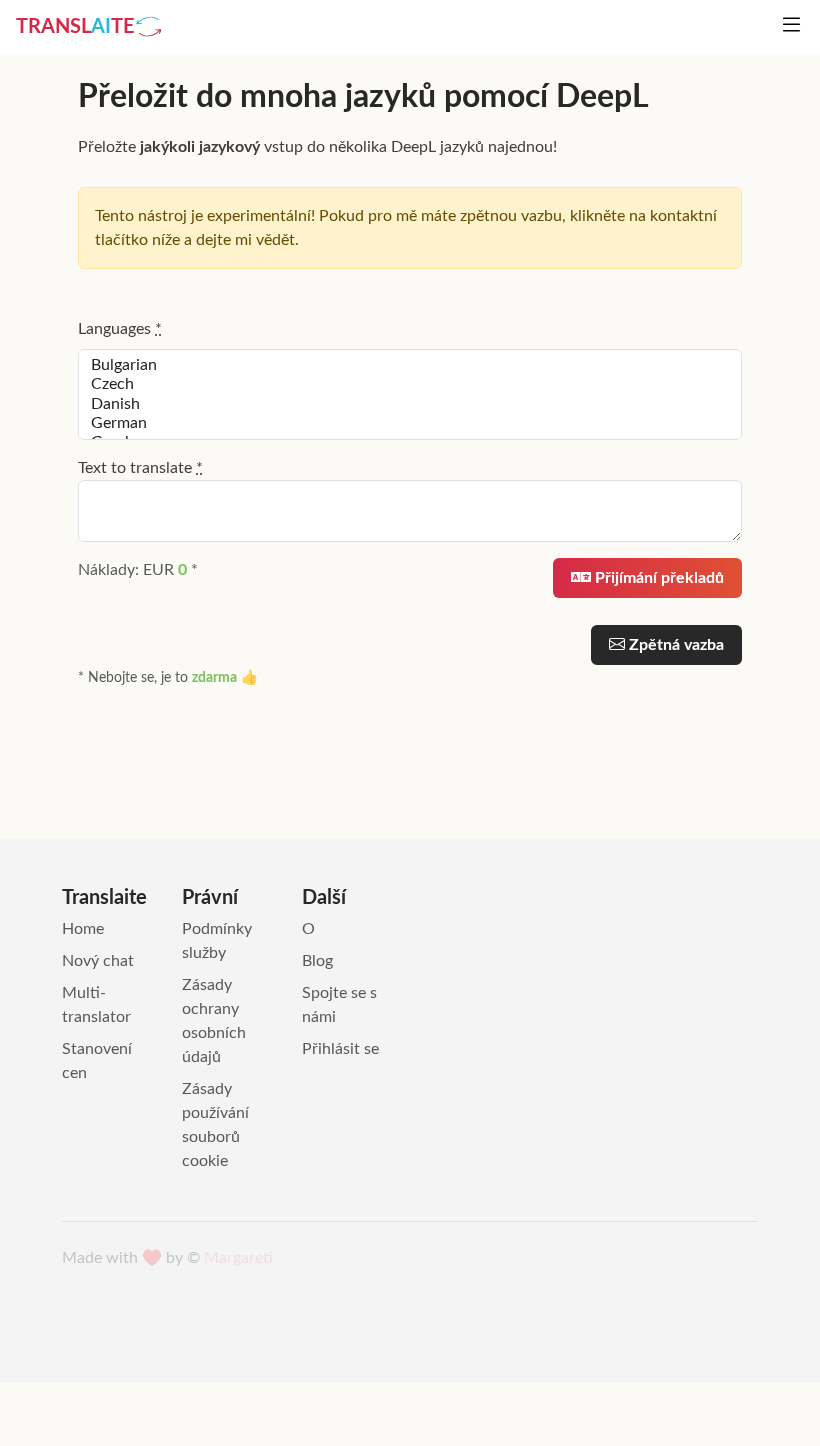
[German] (410, 423)
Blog (317, 961)
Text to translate (140, 468)
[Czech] (410, 384)
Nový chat (98, 961)
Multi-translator (96, 1005)
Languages (120, 329)
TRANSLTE (75, 27)
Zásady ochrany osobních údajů (214, 1021)
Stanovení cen (97, 1061)
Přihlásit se (340, 1049)
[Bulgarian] (410, 365)
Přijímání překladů (657, 578)
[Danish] (410, 404)
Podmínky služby (217, 941)
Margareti (238, 1258)
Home (83, 929)
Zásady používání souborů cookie (215, 1125)
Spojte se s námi (339, 1005)
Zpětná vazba (674, 645)
